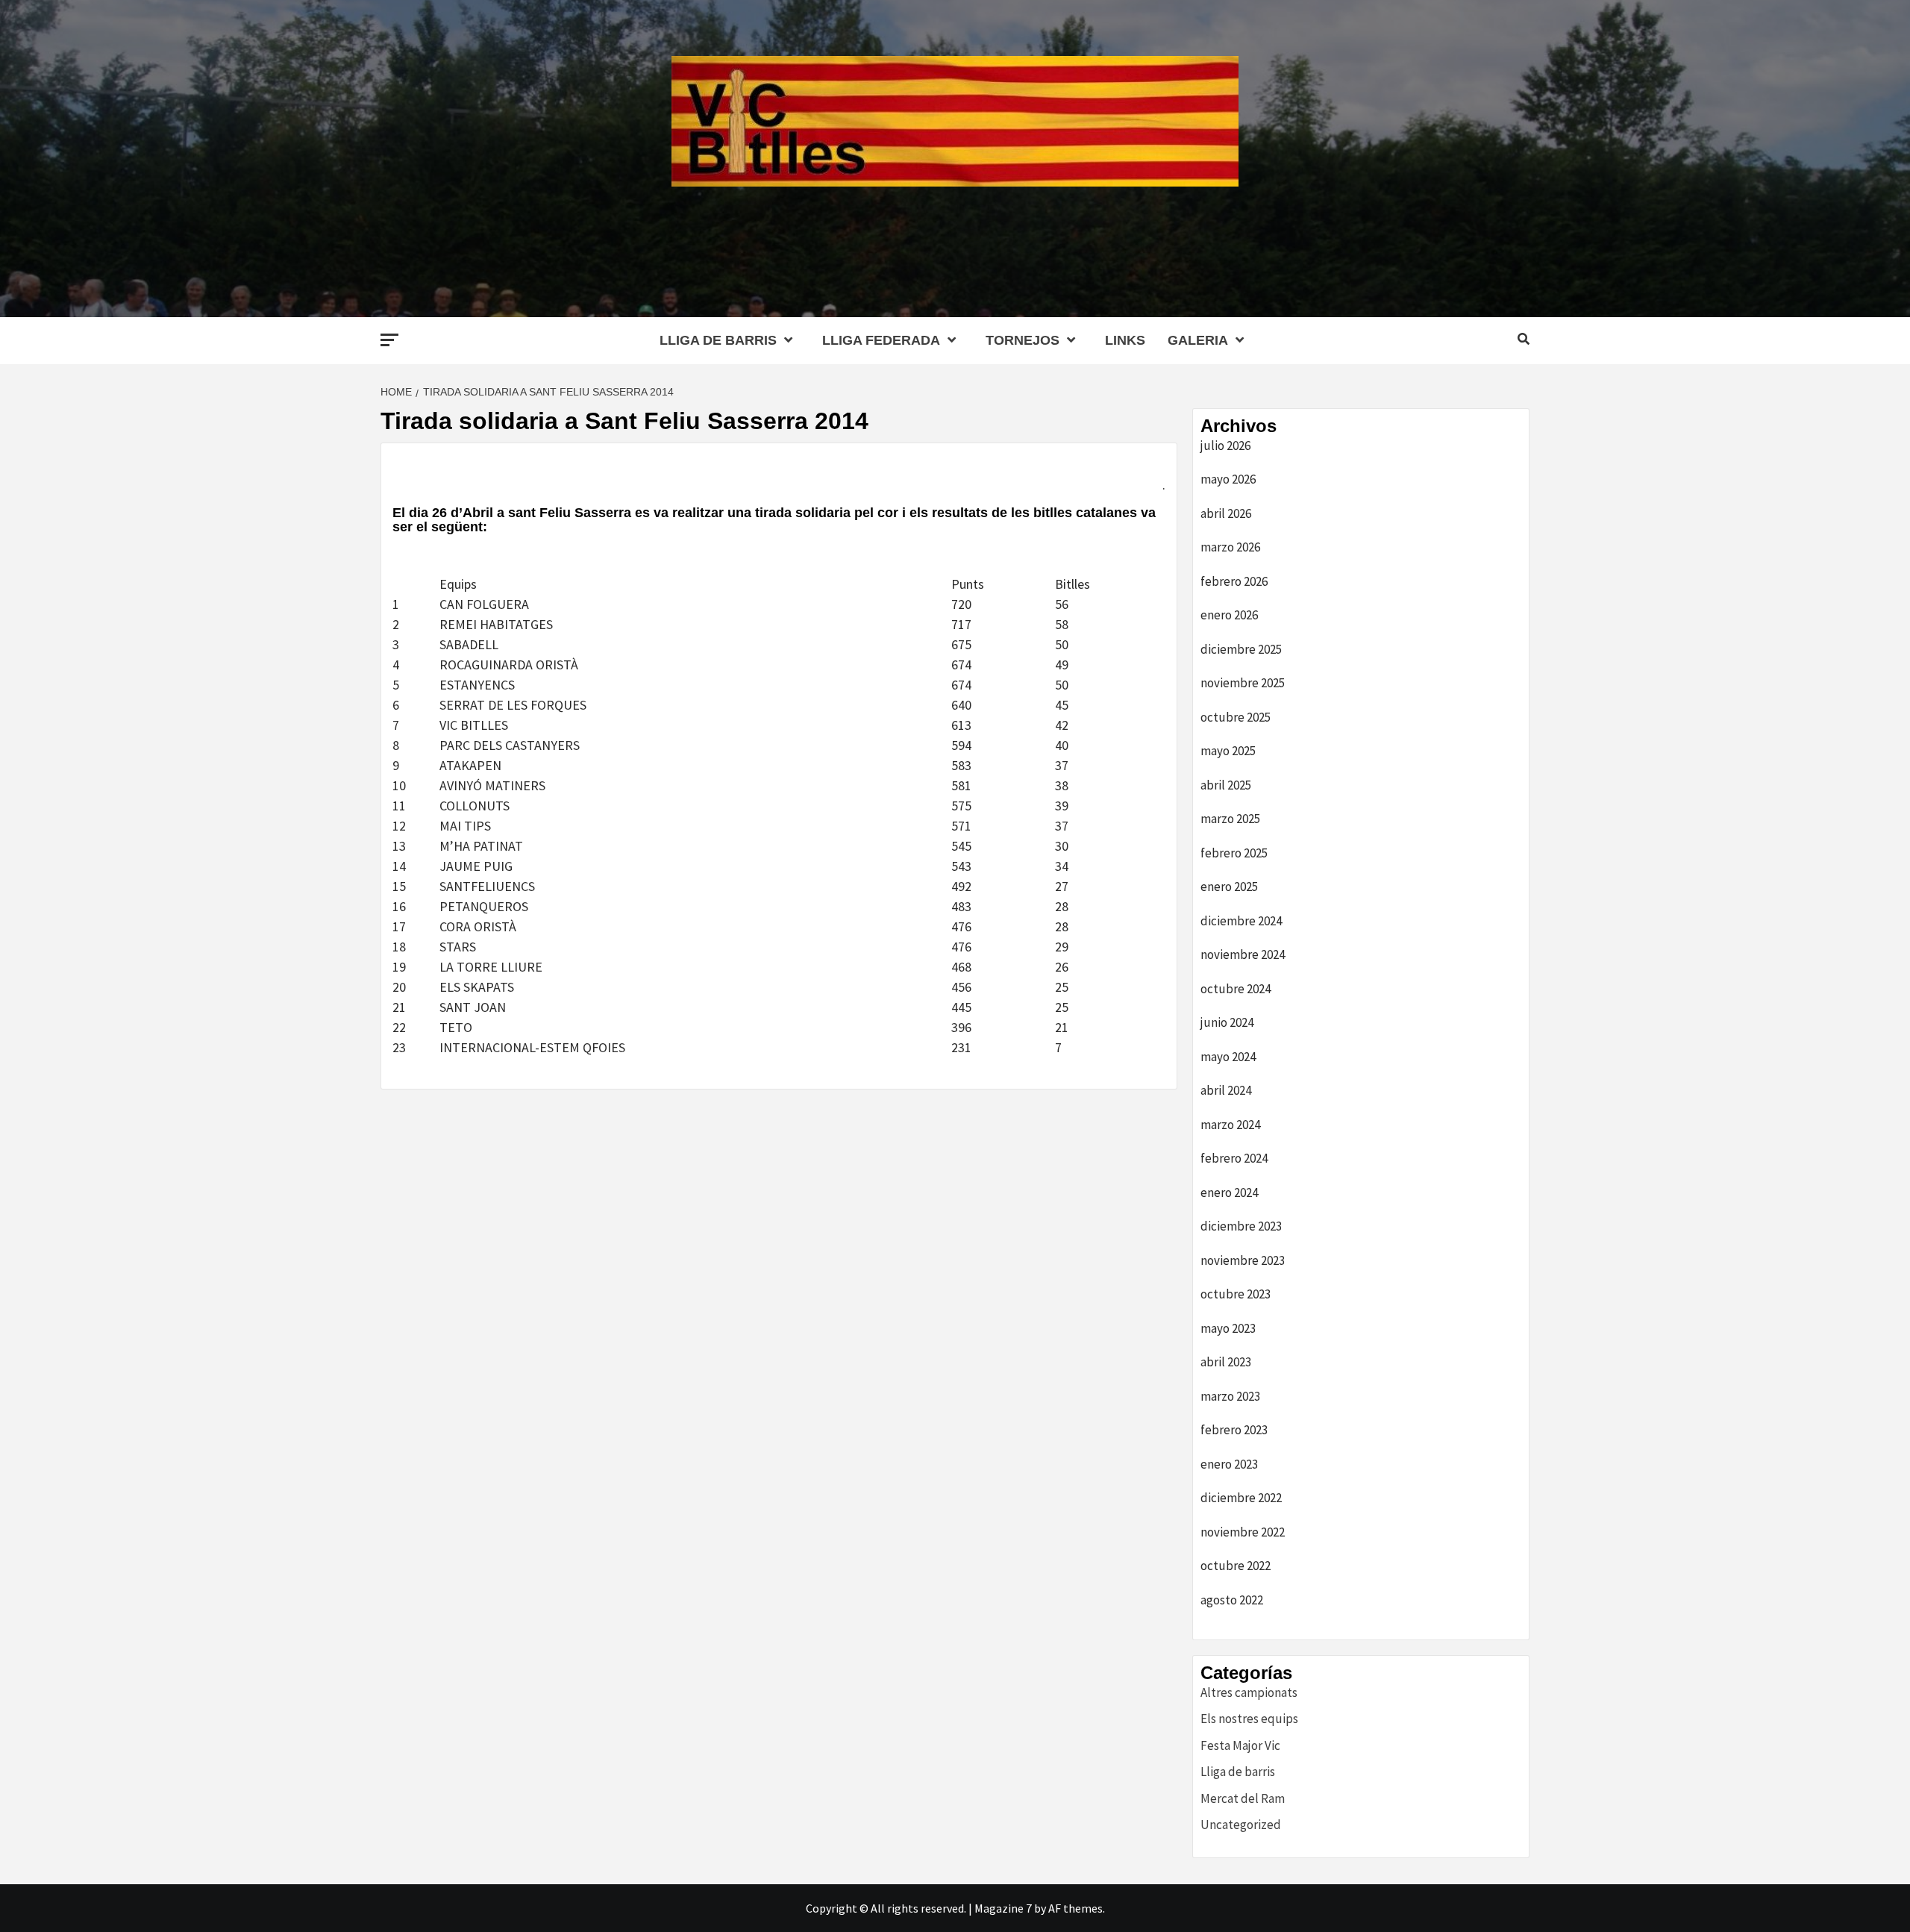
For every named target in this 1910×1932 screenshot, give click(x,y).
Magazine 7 (1003, 1908)
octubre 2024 (1236, 989)
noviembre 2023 (1243, 1260)
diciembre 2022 (1241, 1498)
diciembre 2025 (1241, 649)
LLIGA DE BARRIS (718, 340)
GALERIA (1198, 340)
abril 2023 (1226, 1362)
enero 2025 (1229, 887)
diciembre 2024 (1241, 921)
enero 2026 (1229, 615)
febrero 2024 (1234, 1158)
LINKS (1125, 340)
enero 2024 (1229, 1192)
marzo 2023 (1230, 1396)
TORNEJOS (1023, 340)
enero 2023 (1229, 1464)
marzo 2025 (1230, 819)
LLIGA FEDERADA (881, 340)
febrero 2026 (1234, 581)
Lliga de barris (1238, 1772)
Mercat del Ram (1243, 1798)
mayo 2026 (1228, 479)
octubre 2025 (1236, 717)
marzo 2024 (1230, 1125)
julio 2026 (1225, 446)
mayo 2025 (1228, 751)
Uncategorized (1241, 1825)
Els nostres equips (1249, 1719)
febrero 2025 (1234, 853)
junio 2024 (1227, 1022)
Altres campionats (1249, 1692)
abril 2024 (1226, 1090)
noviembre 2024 (1243, 954)
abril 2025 (1226, 785)
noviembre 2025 (1243, 683)
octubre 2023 (1236, 1294)
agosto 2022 (1232, 1600)
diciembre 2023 (1241, 1226)
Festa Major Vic (1240, 1745)
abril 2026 (1226, 513)
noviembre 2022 (1243, 1532)
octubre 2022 (1236, 1566)
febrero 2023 (1234, 1430)
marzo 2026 (1230, 547)
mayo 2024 (1228, 1057)
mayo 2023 (1228, 1328)
